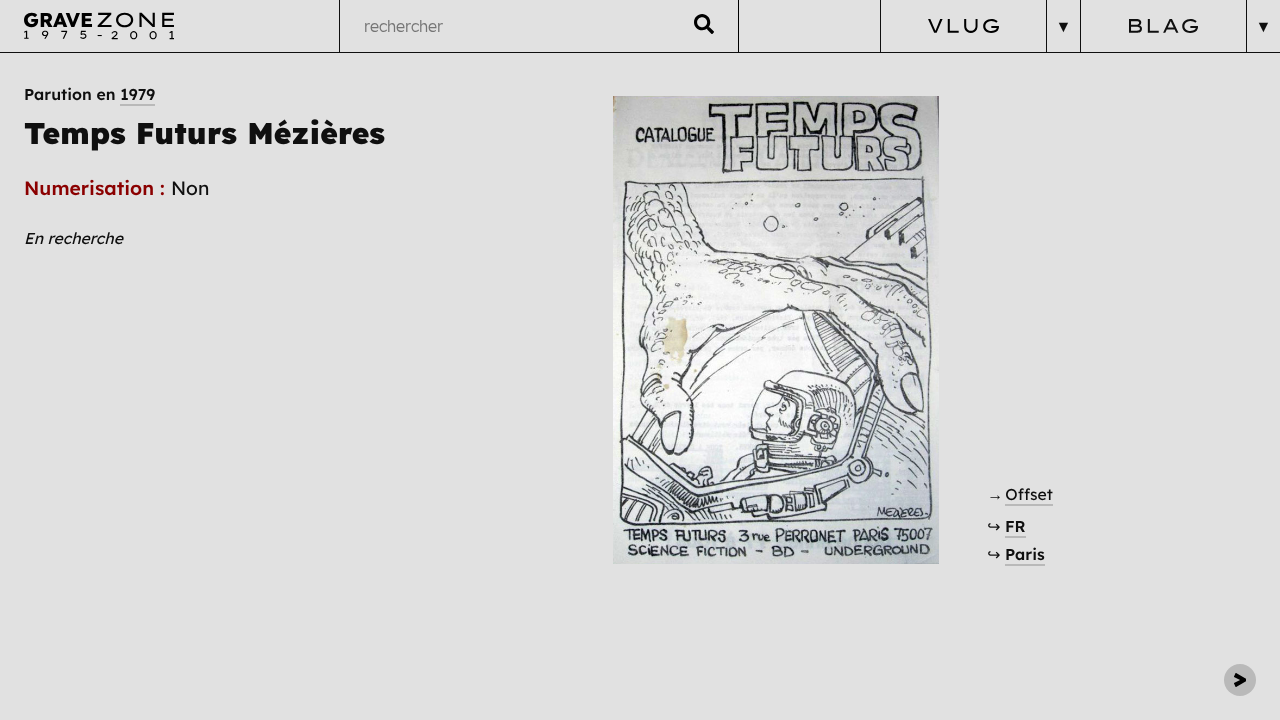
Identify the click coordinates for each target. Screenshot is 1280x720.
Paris (1025, 554)
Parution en (89, 94)
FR (1015, 526)
